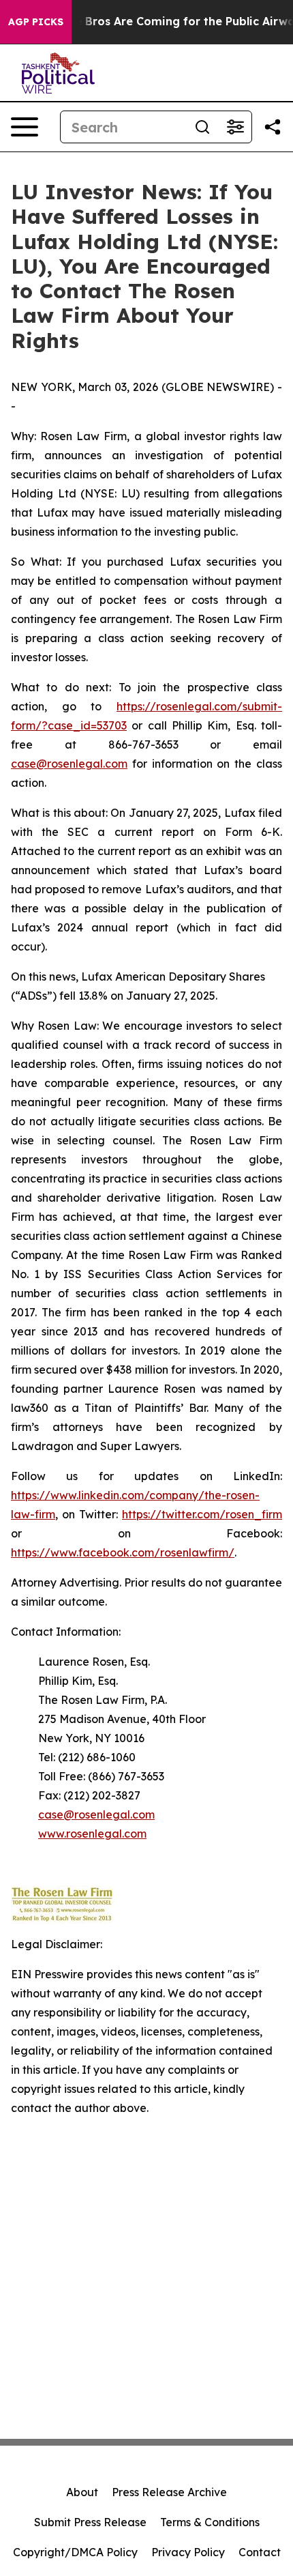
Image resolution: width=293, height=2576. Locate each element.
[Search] (202, 127)
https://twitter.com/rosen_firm (202, 1514)
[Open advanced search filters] (235, 127)
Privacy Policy (188, 2552)
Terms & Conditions (210, 2522)
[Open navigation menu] (25, 127)
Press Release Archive (169, 2492)
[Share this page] (273, 127)
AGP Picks (36, 22)
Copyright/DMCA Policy (75, 2552)
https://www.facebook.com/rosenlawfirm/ (123, 1552)
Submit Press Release (90, 2522)
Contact (260, 2552)
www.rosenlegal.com (92, 1834)
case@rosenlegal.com (69, 764)
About (82, 2492)
